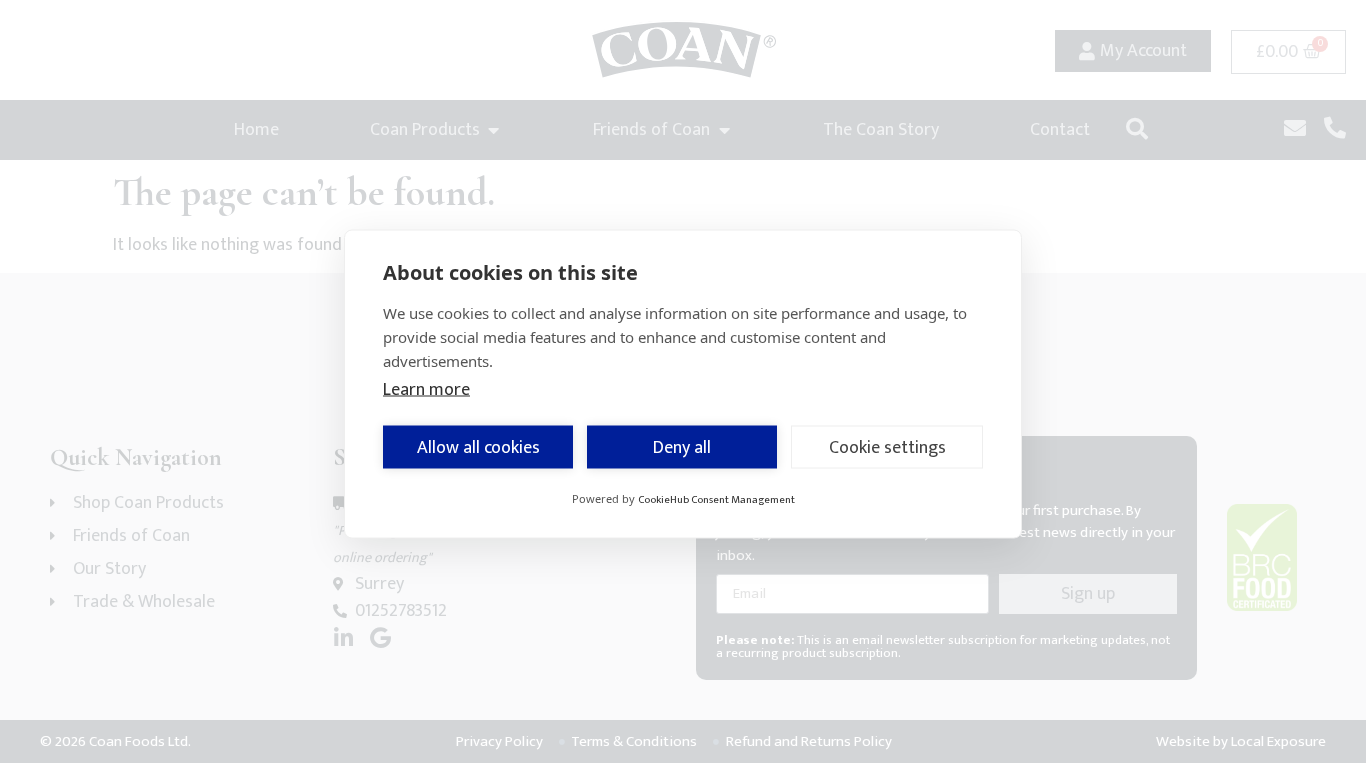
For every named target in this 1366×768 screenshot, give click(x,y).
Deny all (682, 447)
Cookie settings (887, 447)
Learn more (426, 390)
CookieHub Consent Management (716, 500)
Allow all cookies (478, 447)
